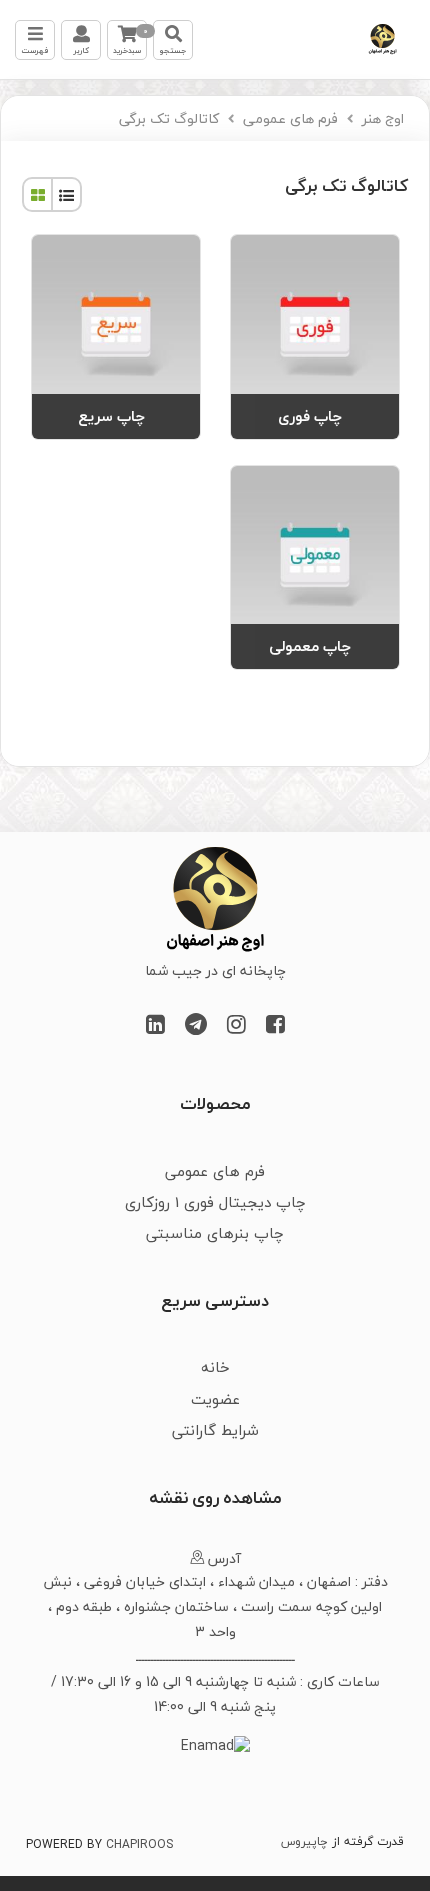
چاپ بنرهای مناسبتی (215, 1233)
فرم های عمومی (290, 118)
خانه (215, 1367)
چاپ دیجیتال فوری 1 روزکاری (215, 1202)
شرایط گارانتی (215, 1430)
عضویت (215, 1399)
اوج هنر (383, 118)
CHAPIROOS (139, 1844)
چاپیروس (304, 1841)
